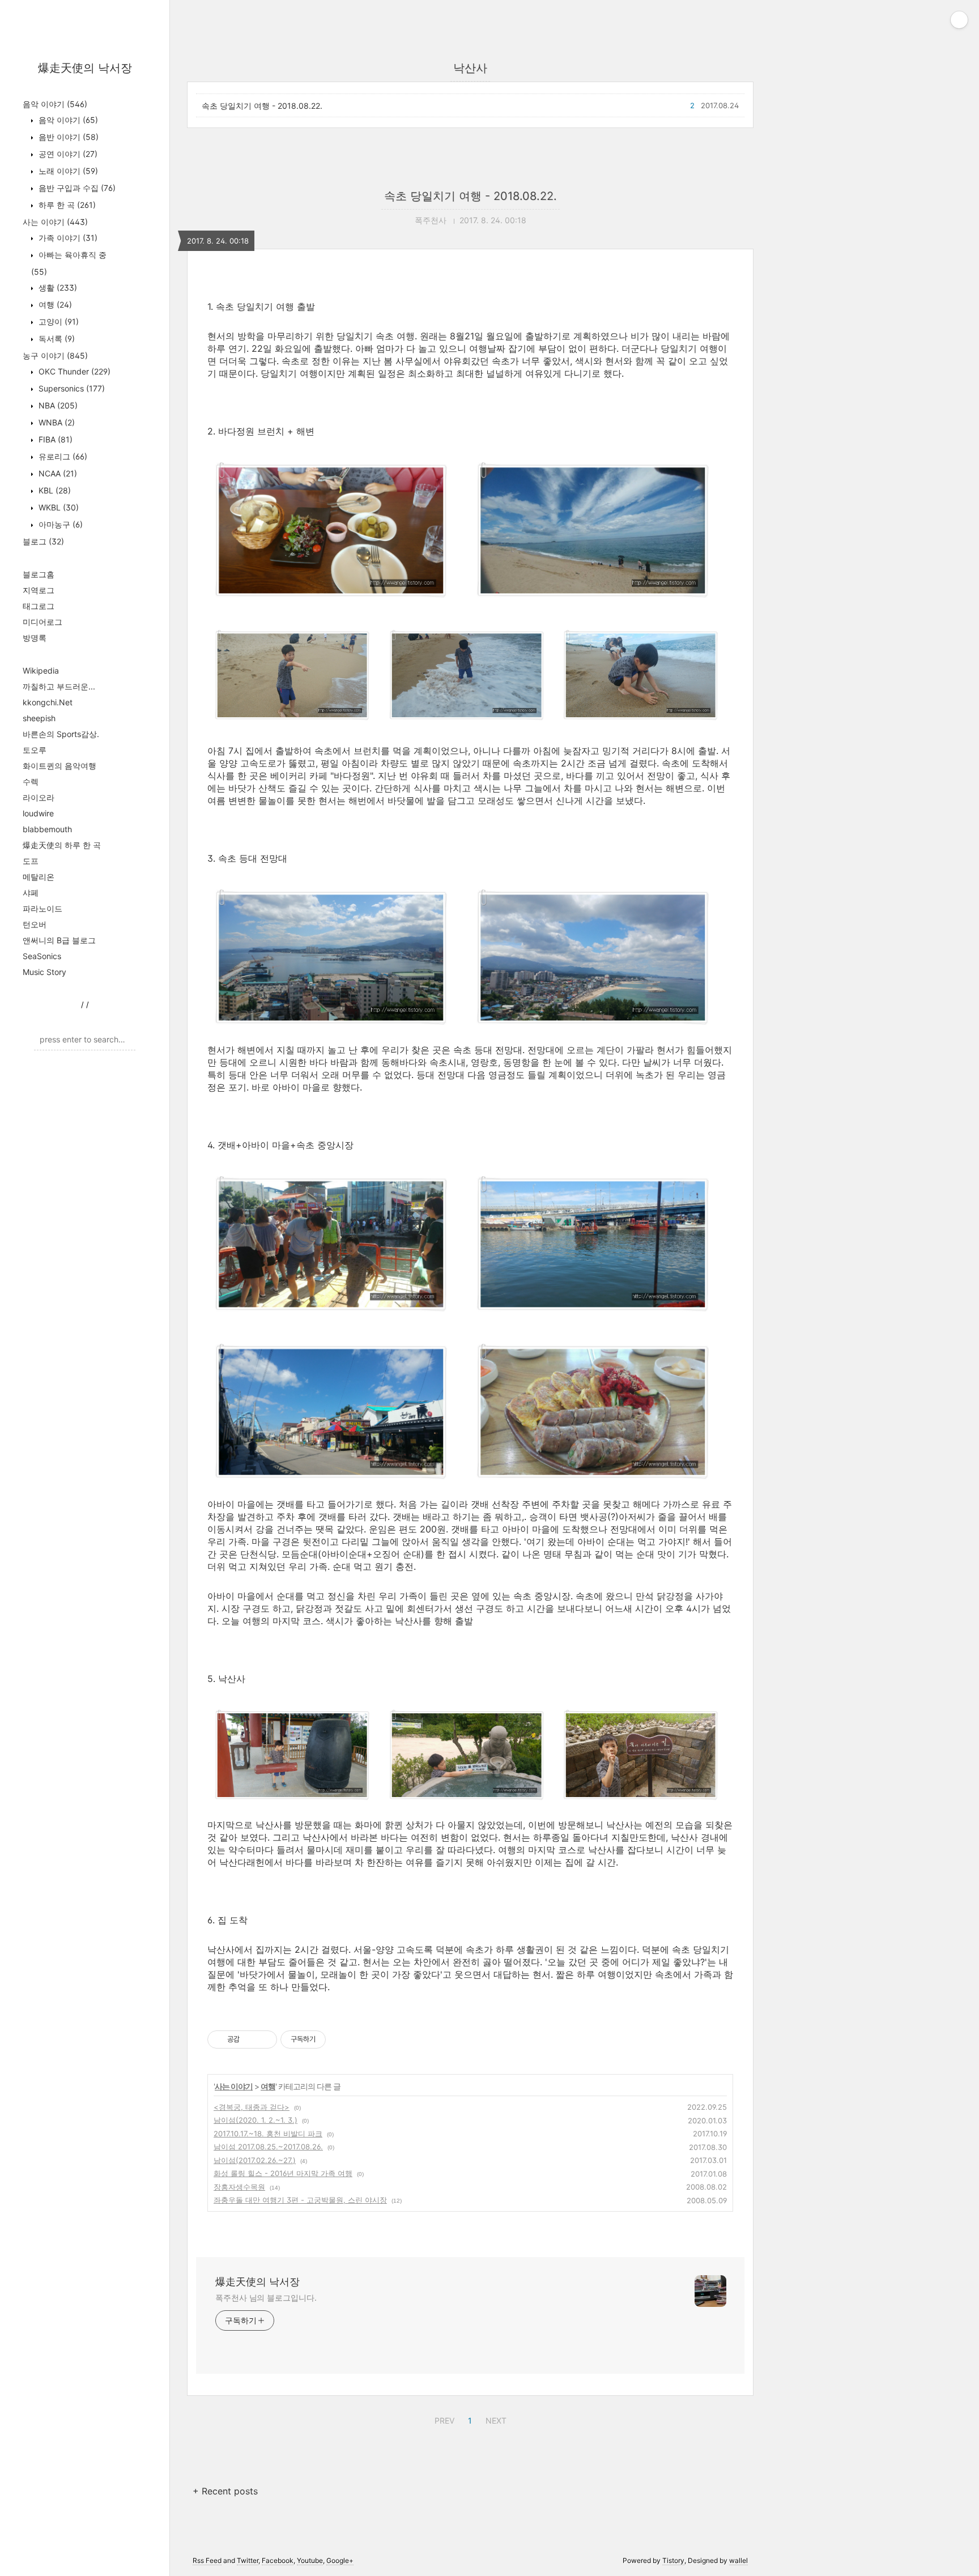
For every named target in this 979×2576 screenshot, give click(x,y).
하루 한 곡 (66, 205)
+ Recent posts (225, 2491)
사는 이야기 (55, 222)
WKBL (58, 507)
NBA (57, 405)
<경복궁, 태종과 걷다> (252, 2107)
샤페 (31, 893)
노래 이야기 (67, 171)
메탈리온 (39, 877)
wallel (738, 2560)
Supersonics (71, 388)
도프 (31, 861)
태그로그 (39, 606)
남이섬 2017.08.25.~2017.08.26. (268, 2147)
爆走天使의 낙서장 (85, 68)
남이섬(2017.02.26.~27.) (255, 2160)
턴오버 (35, 924)
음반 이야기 (67, 137)
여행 (54, 305)
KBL (54, 490)
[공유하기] (250, 2039)
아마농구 (59, 524)
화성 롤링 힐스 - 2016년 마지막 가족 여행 (283, 2173)
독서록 (56, 339)
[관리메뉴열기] (959, 20)
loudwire (38, 813)
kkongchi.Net (48, 702)
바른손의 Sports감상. (61, 734)
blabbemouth (47, 829)
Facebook (278, 2560)
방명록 (35, 638)
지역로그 (39, 590)
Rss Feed (207, 2560)
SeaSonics (42, 956)
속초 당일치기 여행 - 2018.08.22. (262, 106)
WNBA (56, 422)
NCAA (57, 473)
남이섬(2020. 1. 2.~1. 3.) (256, 2120)
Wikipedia (41, 670)
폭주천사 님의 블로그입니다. (266, 2298)
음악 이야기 (55, 104)
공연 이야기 (67, 154)
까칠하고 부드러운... (59, 686)
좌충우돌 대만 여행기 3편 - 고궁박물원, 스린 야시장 (300, 2200)
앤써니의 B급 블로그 (59, 940)
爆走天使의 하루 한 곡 (62, 845)
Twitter (248, 2560)
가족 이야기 (67, 238)
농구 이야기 (55, 355)
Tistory (673, 2560)
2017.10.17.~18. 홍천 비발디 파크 (268, 2134)
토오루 (35, 750)
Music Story (44, 972)
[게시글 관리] (264, 2039)
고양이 (58, 322)
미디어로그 (42, 622)
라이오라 (39, 797)
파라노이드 (42, 908)
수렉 (31, 782)
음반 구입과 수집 (76, 188)
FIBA (54, 439)
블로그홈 (39, 574)
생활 (57, 288)
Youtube (310, 2560)
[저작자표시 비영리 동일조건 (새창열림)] (341, 2039)
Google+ (340, 2560)
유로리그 (62, 456)
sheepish (39, 718)
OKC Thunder (73, 371)
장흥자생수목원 (239, 2187)
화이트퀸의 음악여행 (59, 766)
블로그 (43, 541)
